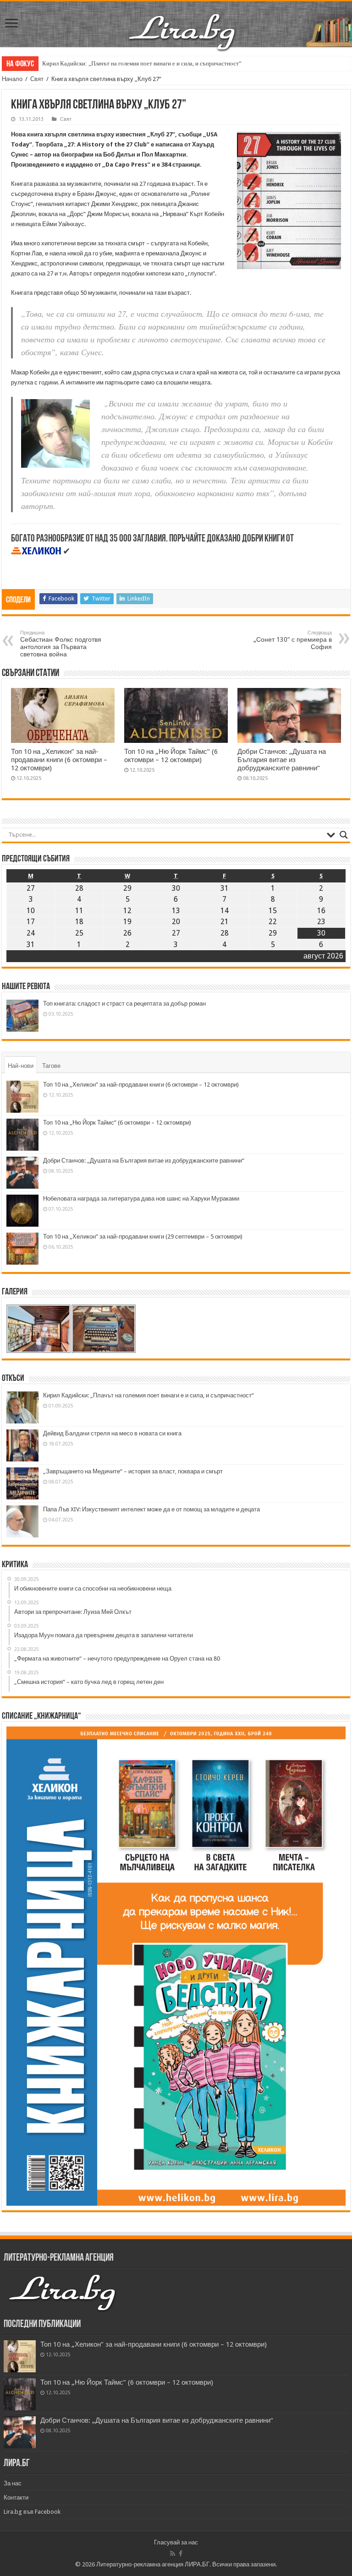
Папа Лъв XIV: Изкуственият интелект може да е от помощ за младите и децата (151, 1509)
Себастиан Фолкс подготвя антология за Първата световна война (61, 644)
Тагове (51, 1066)
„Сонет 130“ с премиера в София (293, 640)
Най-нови (21, 1066)
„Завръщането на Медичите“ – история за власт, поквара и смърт (133, 1471)
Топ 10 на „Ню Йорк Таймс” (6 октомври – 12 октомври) (171, 756)
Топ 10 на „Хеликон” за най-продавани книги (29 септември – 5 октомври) (143, 1237)
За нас (13, 2483)
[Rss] (173, 2554)
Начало (12, 79)
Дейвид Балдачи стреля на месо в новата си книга (112, 1433)
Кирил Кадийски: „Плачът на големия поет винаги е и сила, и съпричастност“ (142, 63)
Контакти (16, 2498)
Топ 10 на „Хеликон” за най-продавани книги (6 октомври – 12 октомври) (59, 760)
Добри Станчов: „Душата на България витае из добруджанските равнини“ (282, 760)
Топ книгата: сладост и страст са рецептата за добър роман (124, 1004)
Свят (37, 79)
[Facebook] (181, 2554)
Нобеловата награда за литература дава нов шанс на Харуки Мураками (141, 1199)
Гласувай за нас (176, 2542)
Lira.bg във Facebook (32, 2512)
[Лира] (183, 22)
